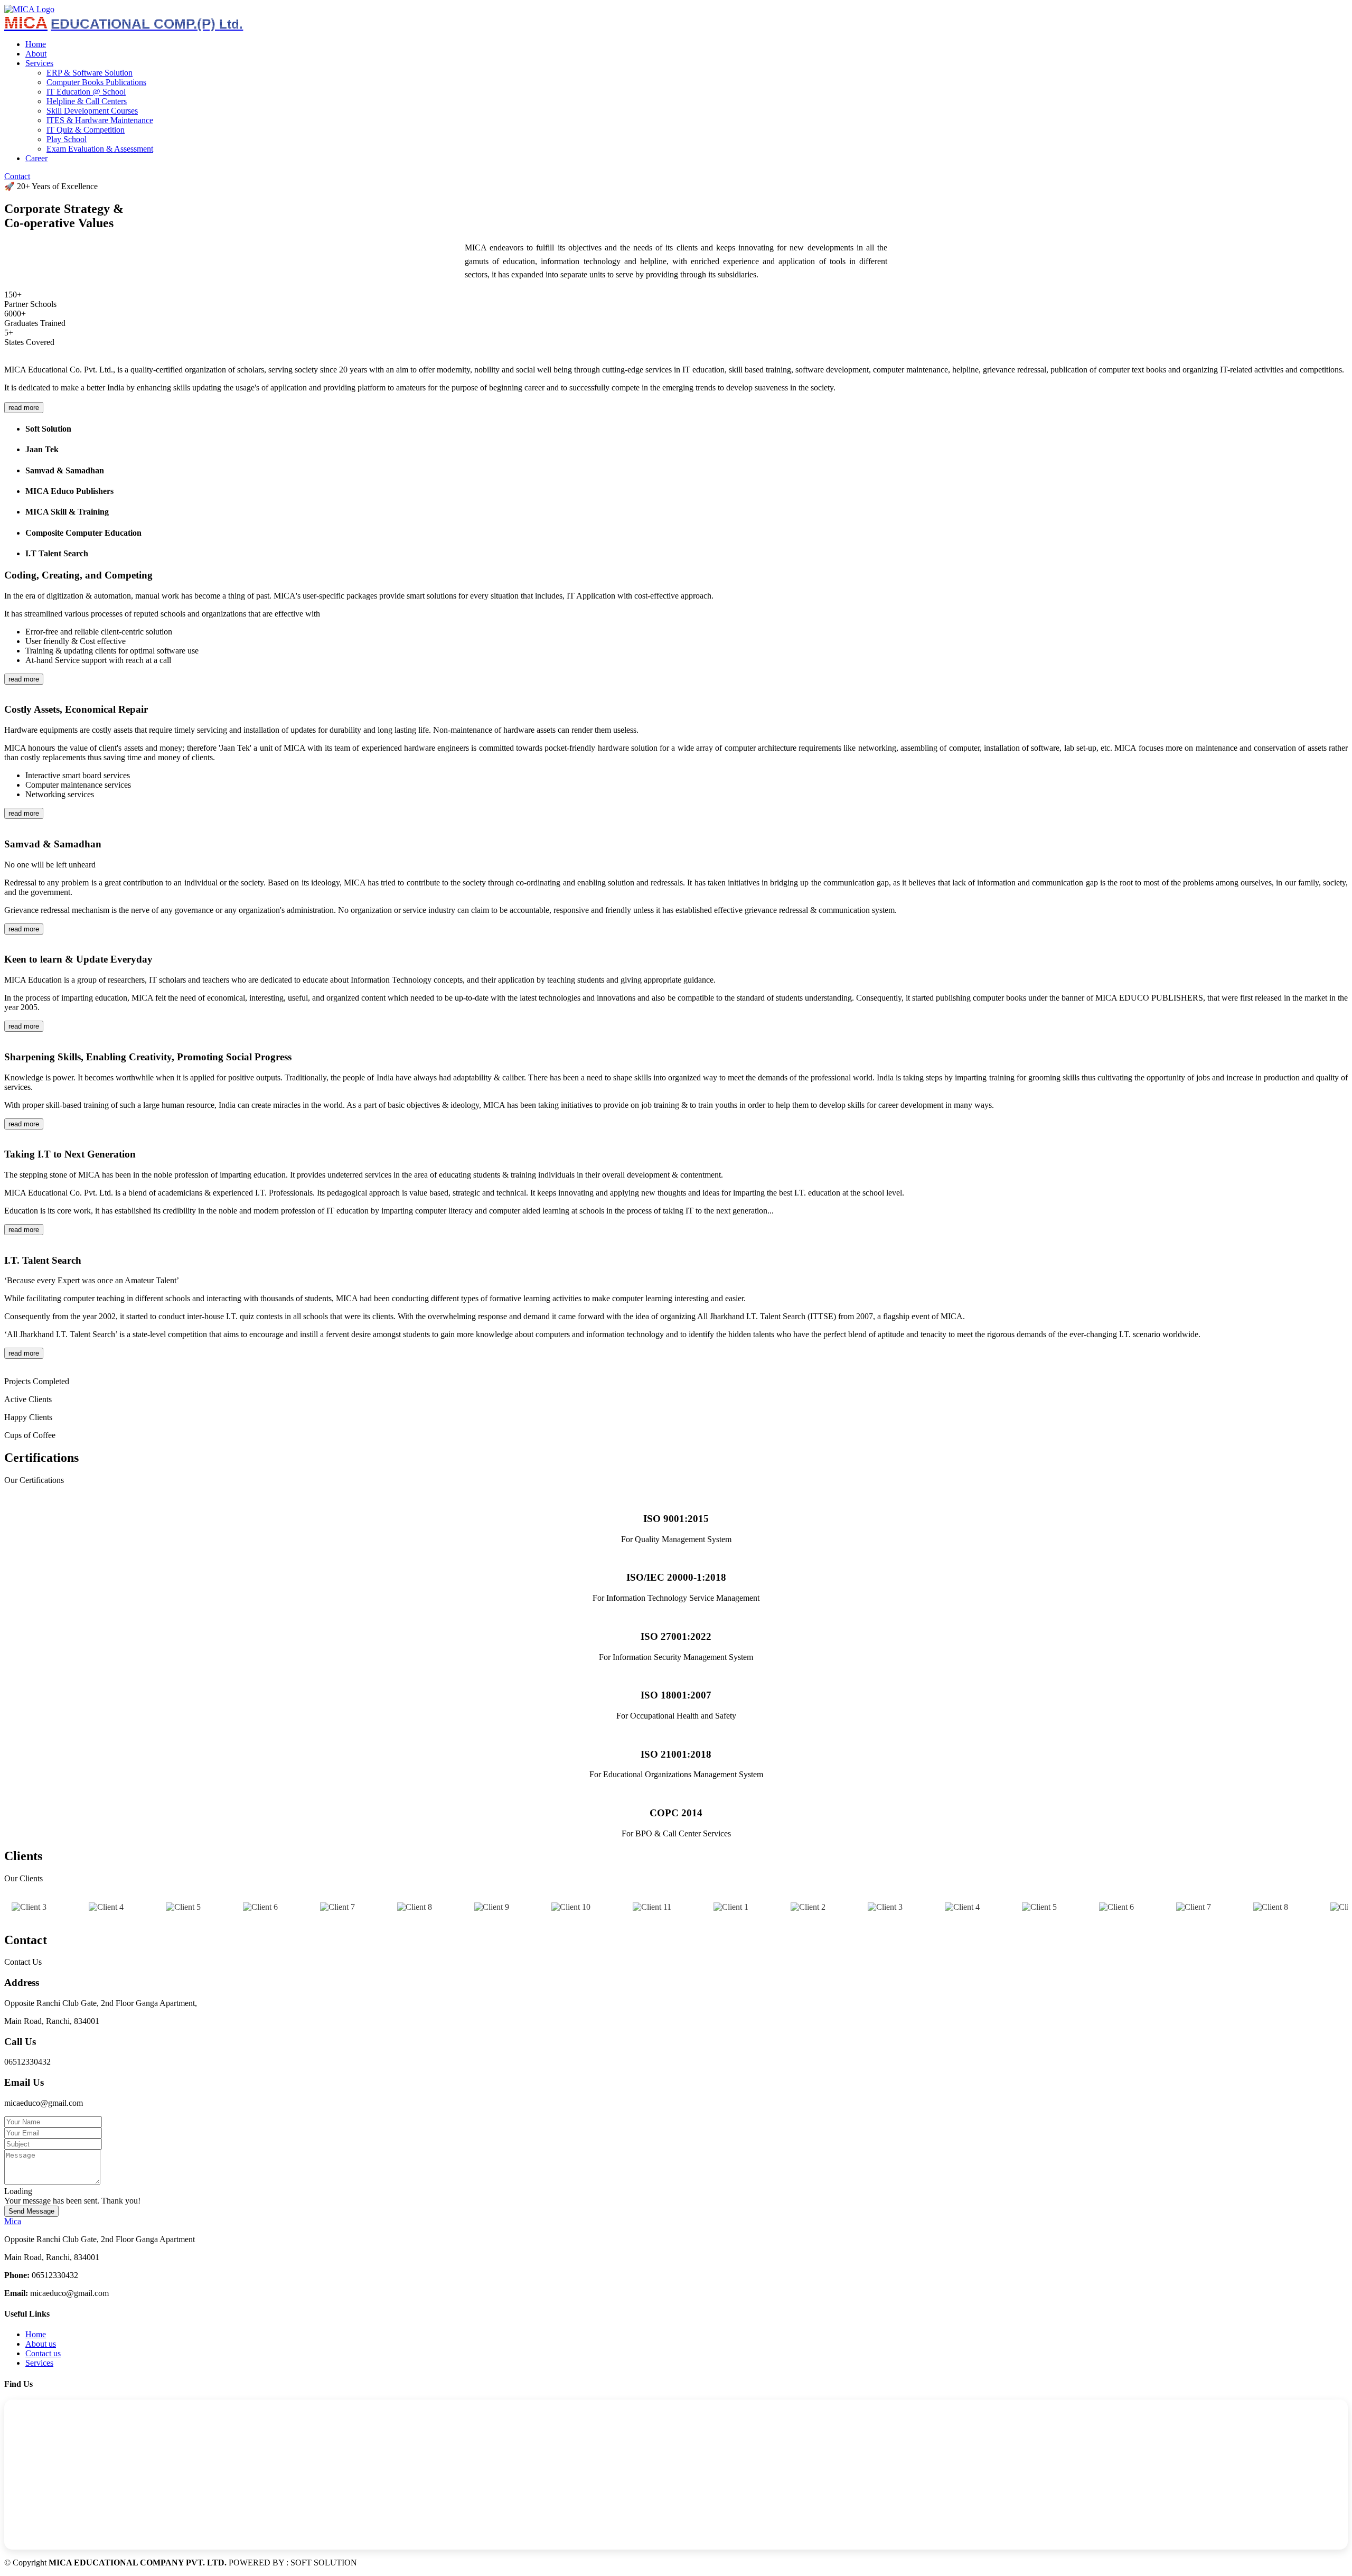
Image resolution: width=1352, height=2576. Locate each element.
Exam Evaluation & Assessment (100, 149)
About (36, 54)
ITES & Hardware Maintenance (100, 120)
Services (39, 2363)
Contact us (43, 2353)
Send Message (31, 2211)
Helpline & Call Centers (87, 101)
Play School (67, 139)
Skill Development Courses (92, 111)
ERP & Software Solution (90, 73)
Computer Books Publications (96, 82)
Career (36, 158)
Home (36, 44)
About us (41, 2344)
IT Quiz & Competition (86, 130)
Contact (17, 176)
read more (24, 408)
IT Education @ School (86, 92)
